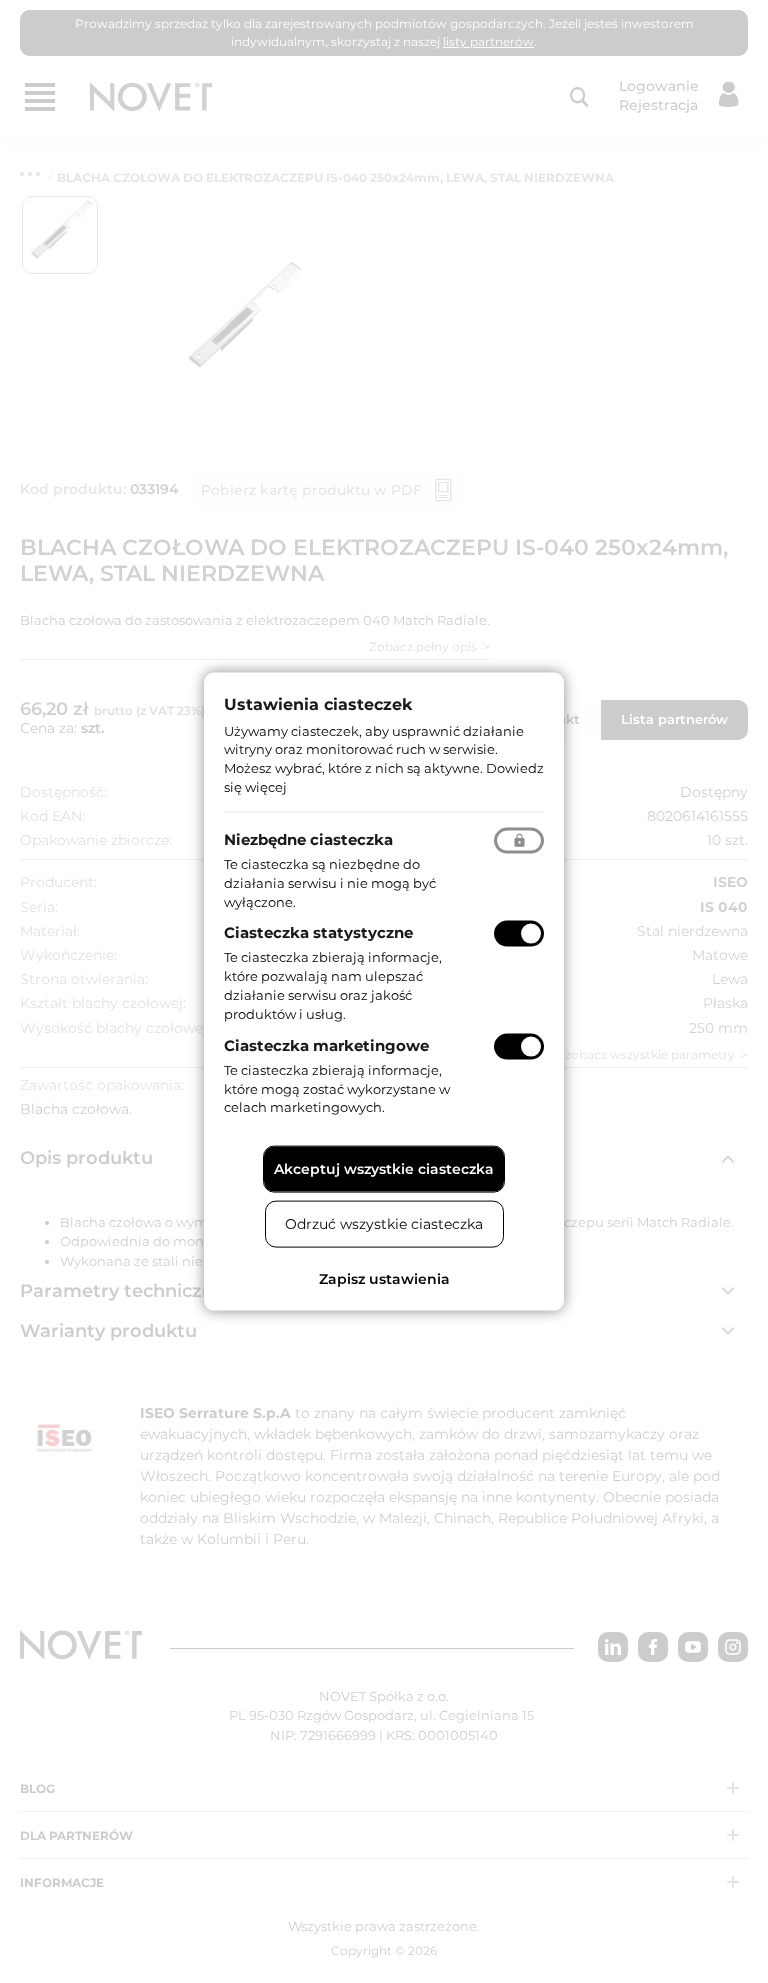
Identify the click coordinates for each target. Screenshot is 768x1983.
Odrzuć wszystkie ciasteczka (384, 1224)
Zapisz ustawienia (384, 1279)
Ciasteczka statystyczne (318, 932)
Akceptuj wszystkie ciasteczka (384, 1169)
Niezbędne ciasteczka (308, 838)
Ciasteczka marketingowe (326, 1044)
